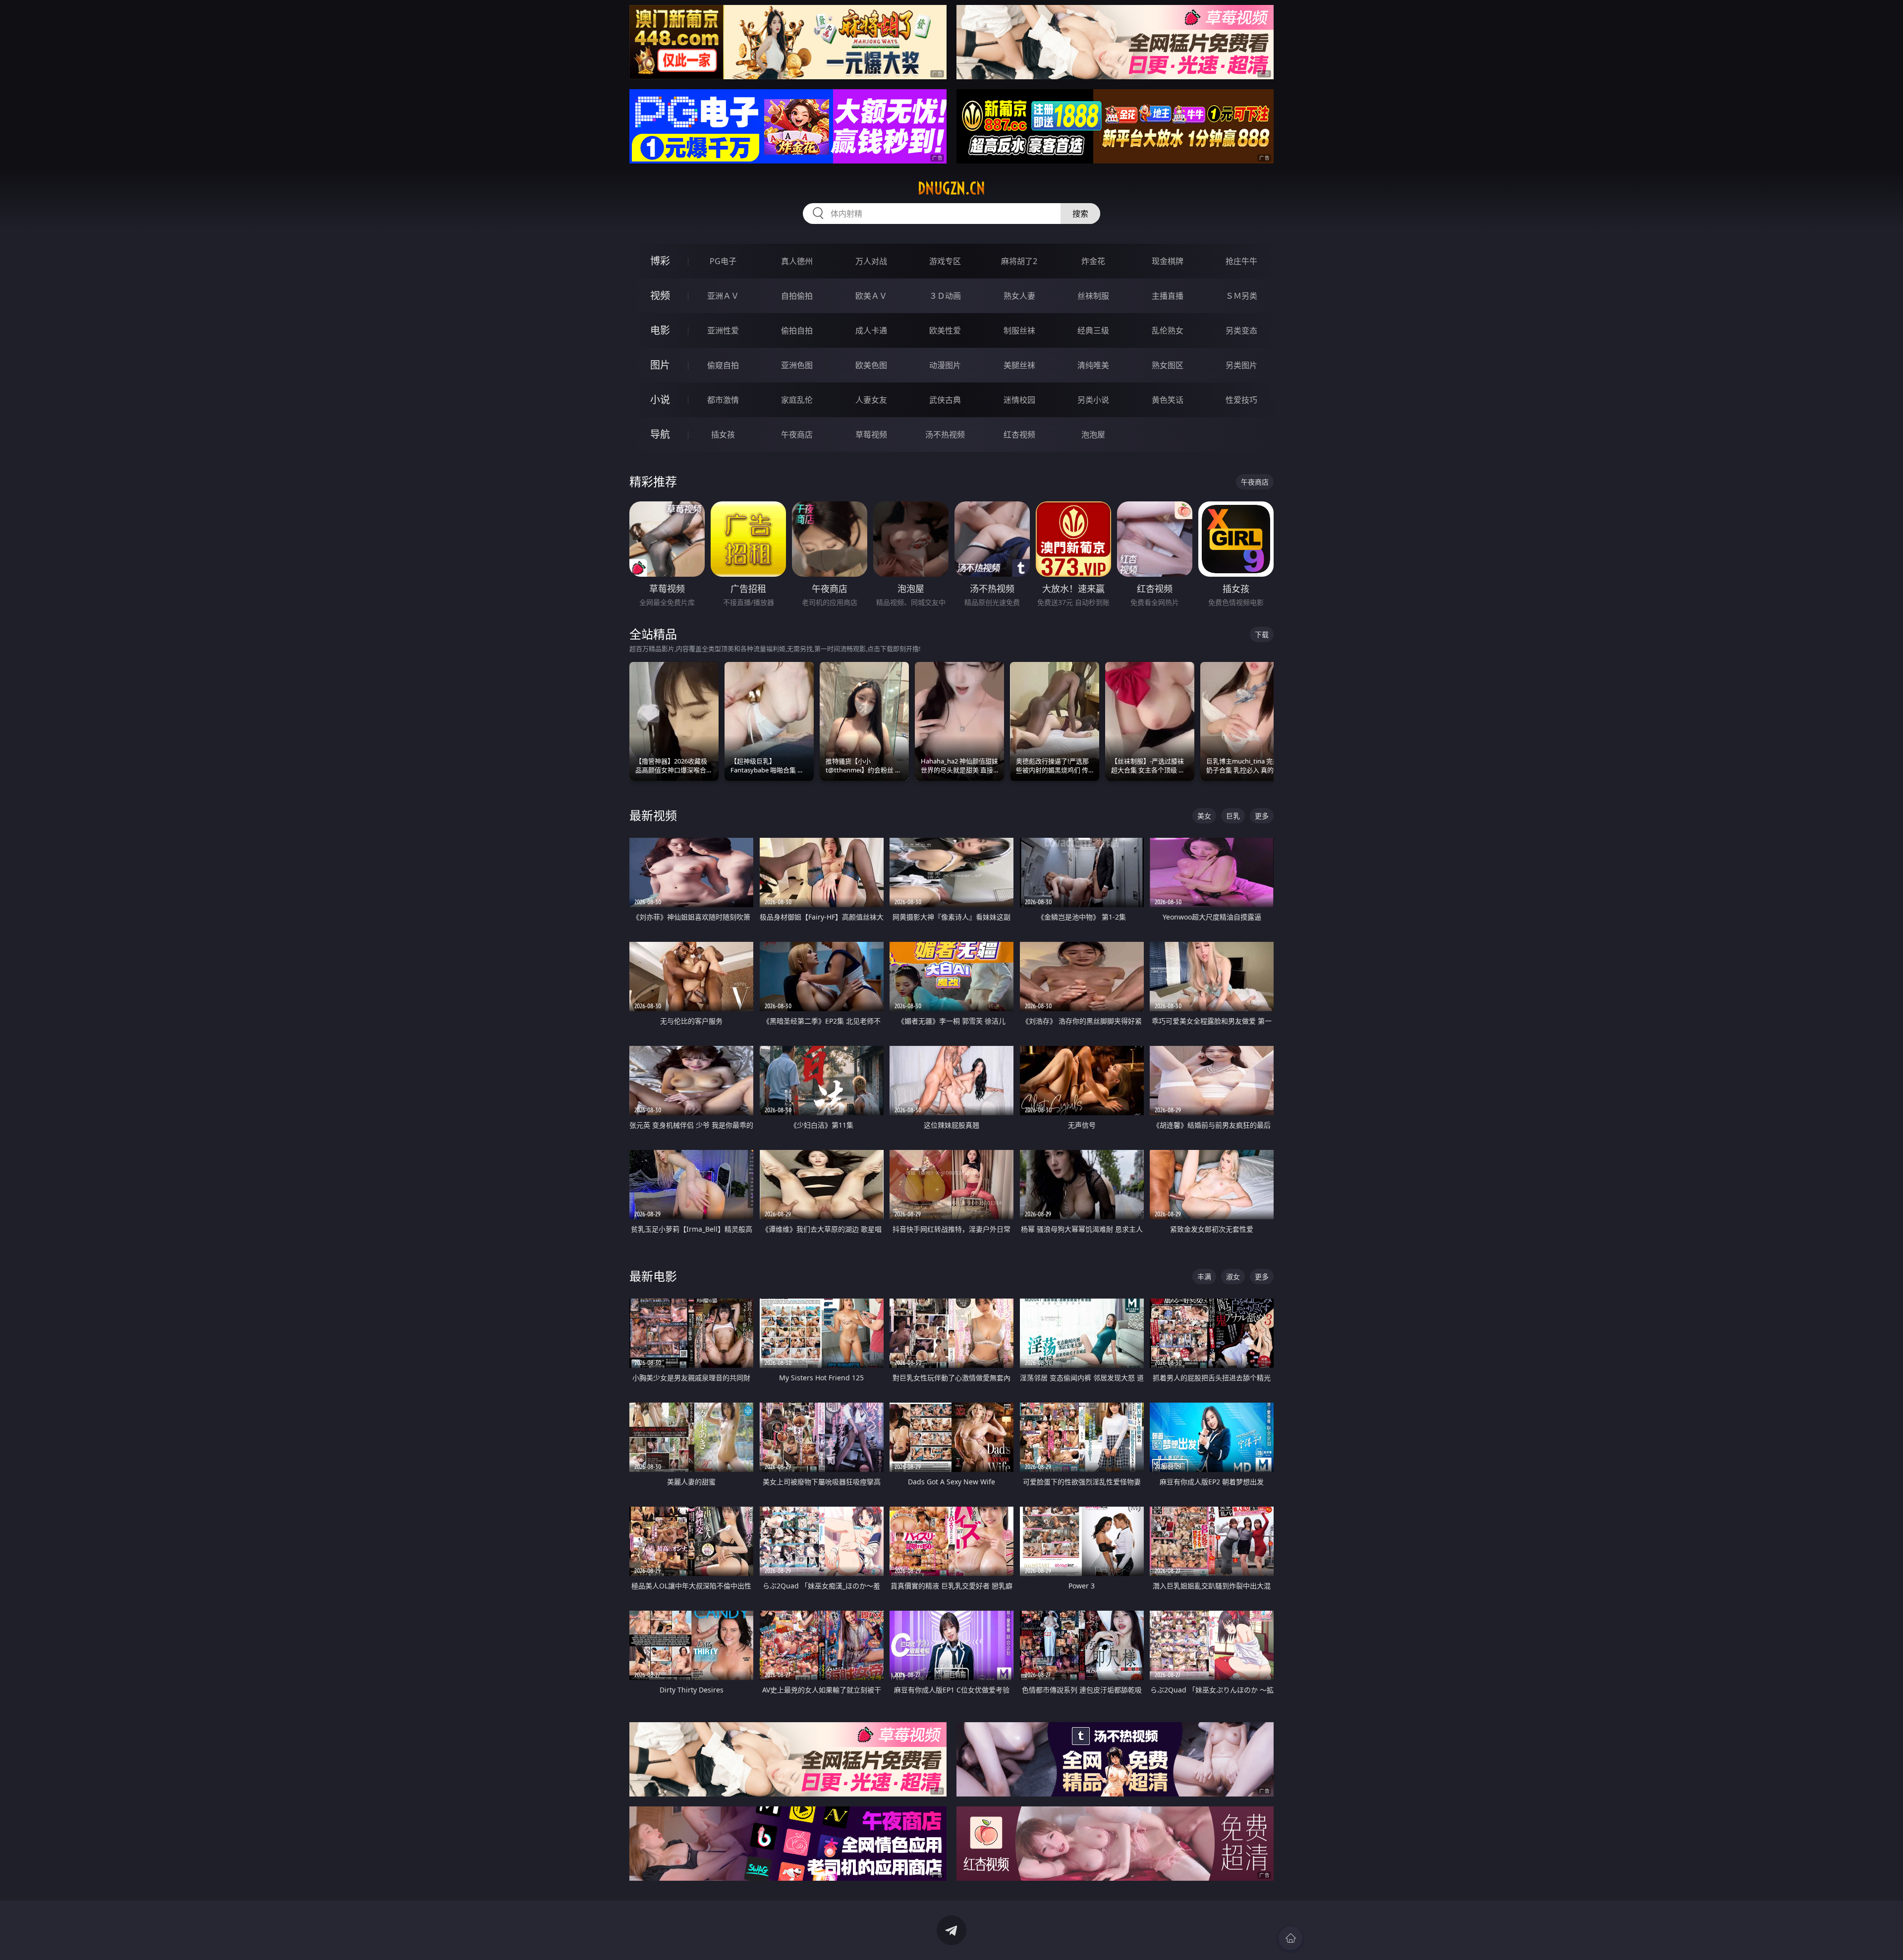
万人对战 (871, 261)
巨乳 (1233, 816)
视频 (660, 296)
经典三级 (1093, 330)
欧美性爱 (945, 330)
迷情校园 (1019, 400)
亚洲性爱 (723, 330)
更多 (1262, 816)
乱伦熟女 (1168, 330)
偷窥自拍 (723, 365)
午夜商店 (797, 435)
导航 (660, 434)
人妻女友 (871, 400)
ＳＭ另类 (1241, 296)
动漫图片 (945, 365)
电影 (660, 330)
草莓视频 (871, 435)
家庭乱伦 (797, 400)
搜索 (1080, 214)
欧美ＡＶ (871, 296)
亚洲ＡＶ (723, 296)
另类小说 (1093, 400)
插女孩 (723, 435)
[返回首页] (1290, 1938)
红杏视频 (1019, 435)
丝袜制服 (1093, 296)
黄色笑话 (1168, 400)
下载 (1262, 634)
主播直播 (1168, 296)
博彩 (660, 261)
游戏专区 (945, 261)
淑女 (1233, 1277)
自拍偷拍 (797, 296)
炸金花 (1093, 261)
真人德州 (797, 261)
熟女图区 (1168, 365)
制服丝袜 (1019, 330)
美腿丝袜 (1019, 365)
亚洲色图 (797, 365)
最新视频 (653, 815)
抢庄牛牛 (1241, 261)
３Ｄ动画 (945, 296)
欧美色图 (871, 365)
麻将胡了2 (1019, 261)
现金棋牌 (1168, 261)
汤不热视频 (945, 435)
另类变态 (1241, 330)
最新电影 (653, 1276)
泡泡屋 (1093, 435)
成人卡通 (871, 330)
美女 (1204, 816)
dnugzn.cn (951, 188)
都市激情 (723, 400)
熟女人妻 (1019, 296)
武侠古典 (945, 400)
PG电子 (723, 261)
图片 (660, 365)
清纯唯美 (1093, 365)
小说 (660, 400)
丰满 (1204, 1277)
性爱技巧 (1241, 400)
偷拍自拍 (797, 330)
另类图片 (1241, 365)
